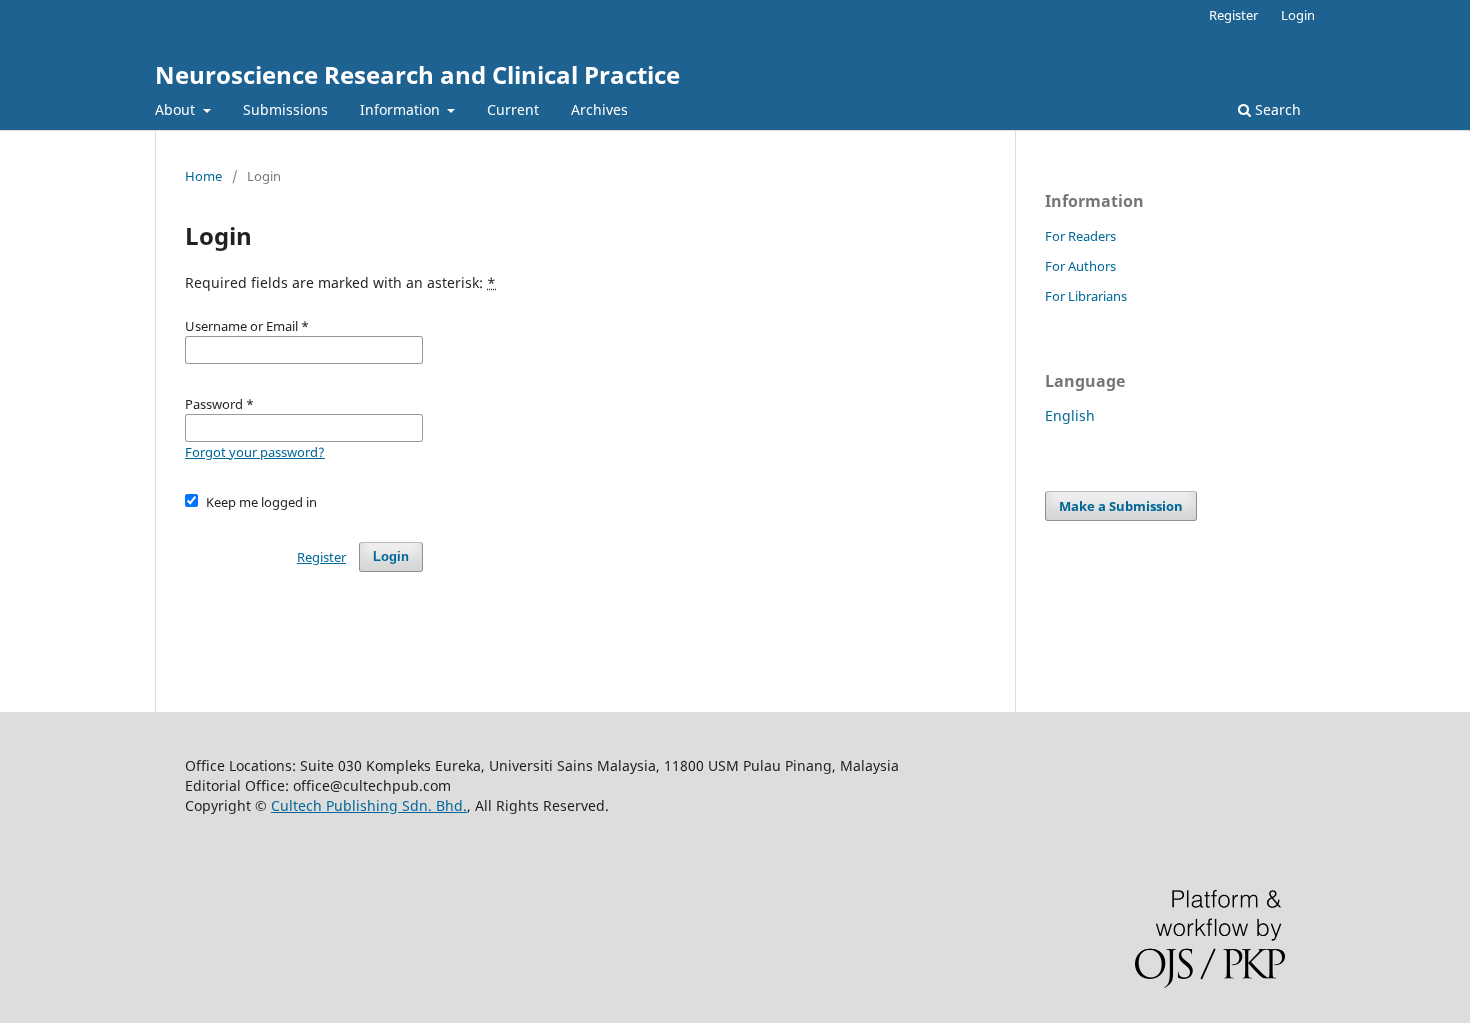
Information (402, 109)
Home (203, 176)
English (1070, 415)
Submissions (285, 109)
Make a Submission (1121, 506)
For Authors (1080, 266)
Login (1298, 15)
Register (1233, 15)
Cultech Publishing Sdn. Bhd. (369, 805)
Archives (599, 109)
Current (513, 109)
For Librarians (1086, 296)
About (177, 109)
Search (1276, 109)
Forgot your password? (255, 452)
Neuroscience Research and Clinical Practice (417, 74)
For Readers (1080, 236)
